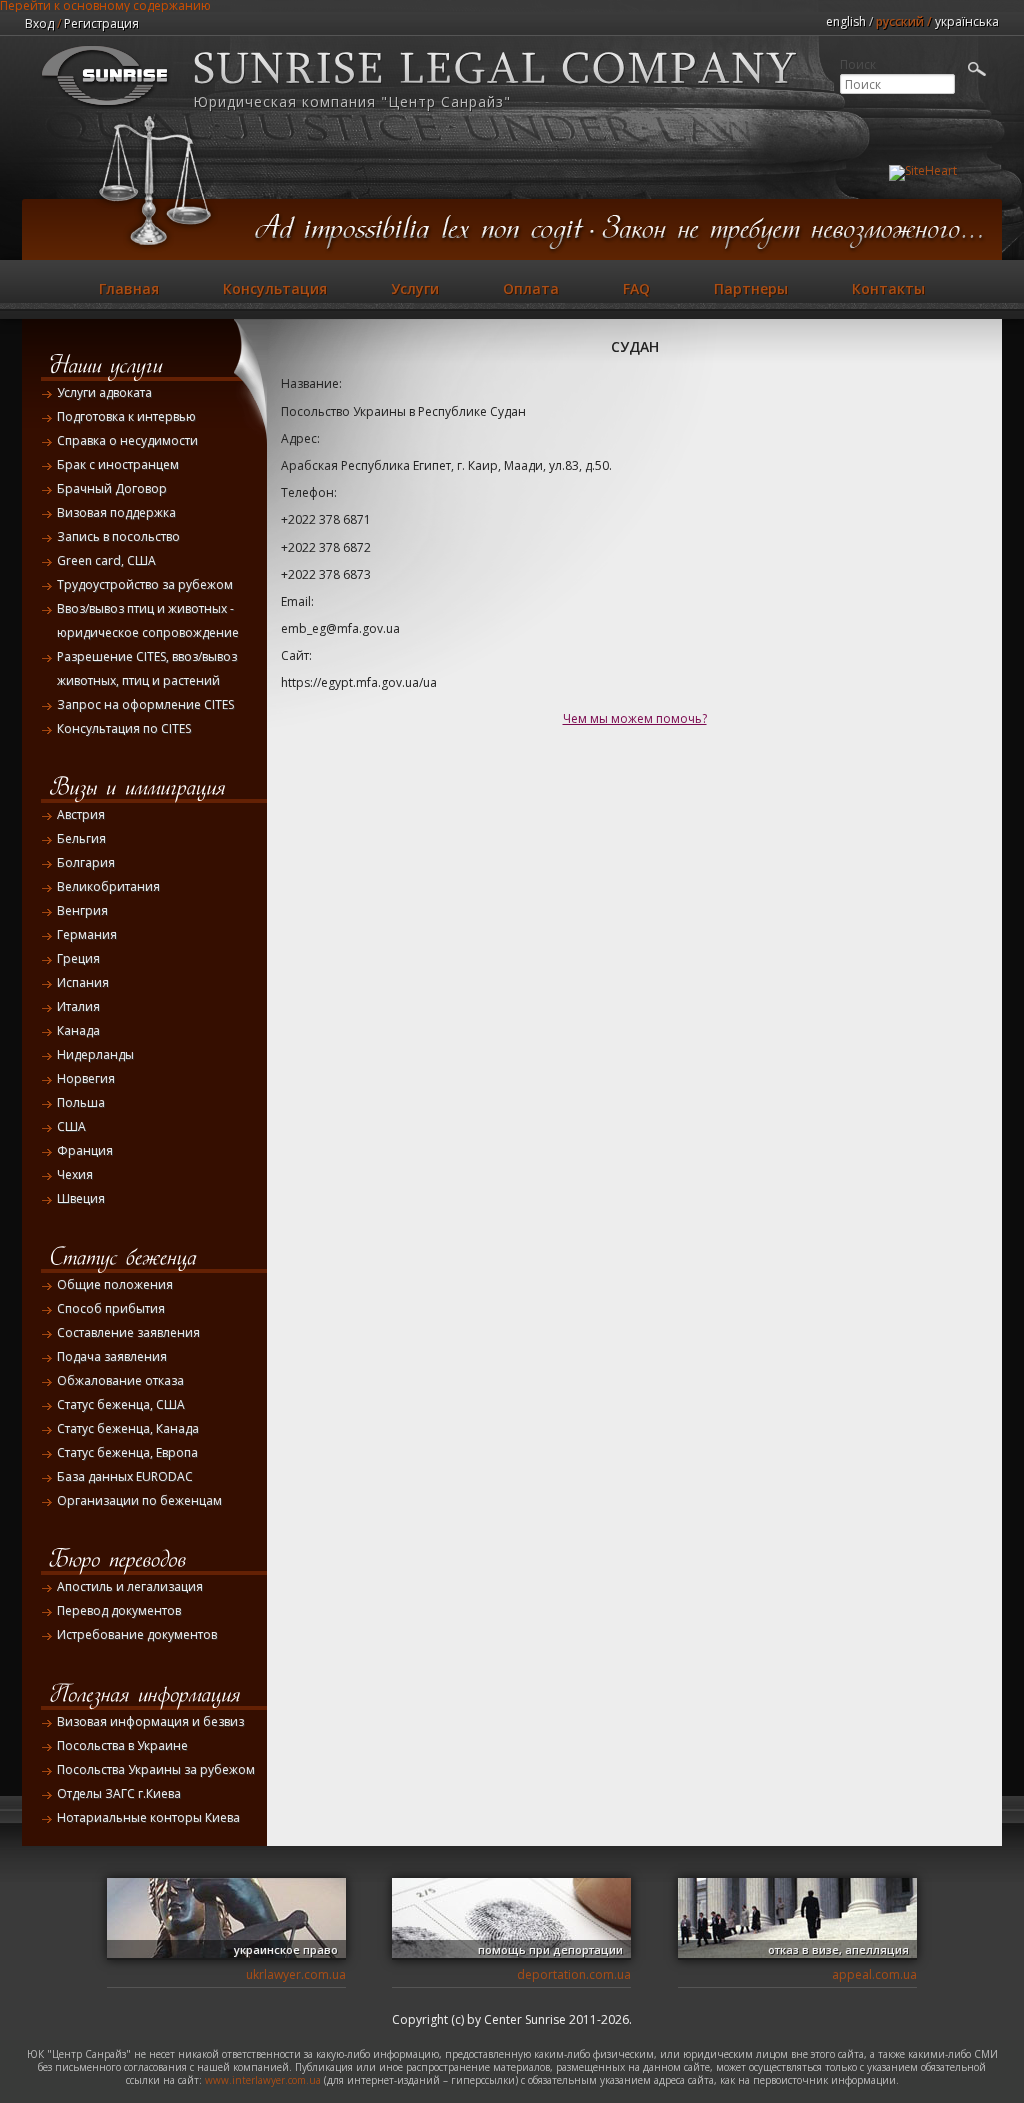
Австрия (81, 814)
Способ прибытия (111, 1308)
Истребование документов (137, 1634)
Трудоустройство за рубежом (145, 584)
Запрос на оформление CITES (145, 704)
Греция (78, 958)
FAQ (636, 288)
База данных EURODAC (125, 1476)
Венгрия (82, 910)
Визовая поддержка (116, 512)
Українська (967, 21)
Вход (39, 23)
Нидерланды (95, 1054)
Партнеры (751, 288)
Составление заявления (128, 1332)
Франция (85, 1150)
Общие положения (115, 1284)
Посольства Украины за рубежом (156, 1769)
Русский (900, 21)
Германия (87, 934)
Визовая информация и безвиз (150, 1721)
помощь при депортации (550, 1949)
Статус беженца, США (121, 1404)
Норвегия (86, 1078)
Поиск (858, 65)
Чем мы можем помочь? (635, 718)
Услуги (415, 288)
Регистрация (101, 23)
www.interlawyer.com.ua (263, 2080)
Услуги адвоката (104, 392)
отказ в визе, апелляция (838, 1949)
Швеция (81, 1198)
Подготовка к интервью (126, 416)
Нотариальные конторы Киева (148, 1817)
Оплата (531, 288)
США (71, 1126)
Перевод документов (119, 1610)
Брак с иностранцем (118, 464)
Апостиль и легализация (130, 1586)
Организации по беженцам (139, 1500)
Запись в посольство (118, 536)
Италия (78, 1006)
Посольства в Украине (122, 1745)
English (846, 21)
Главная (129, 288)
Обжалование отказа (120, 1380)
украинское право (286, 1949)
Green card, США (106, 560)
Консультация (275, 288)
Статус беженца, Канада (128, 1428)
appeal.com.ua (874, 1974)
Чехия (75, 1174)
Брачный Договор (112, 488)
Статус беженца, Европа (127, 1452)
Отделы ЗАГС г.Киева (119, 1793)
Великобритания (108, 886)
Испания (83, 982)
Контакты (888, 288)
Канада (78, 1030)
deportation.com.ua (574, 1974)
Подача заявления (112, 1356)
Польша (81, 1102)
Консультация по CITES (124, 728)
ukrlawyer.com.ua (296, 1974)
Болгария (86, 862)
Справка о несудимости (127, 440)
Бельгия (81, 838)
